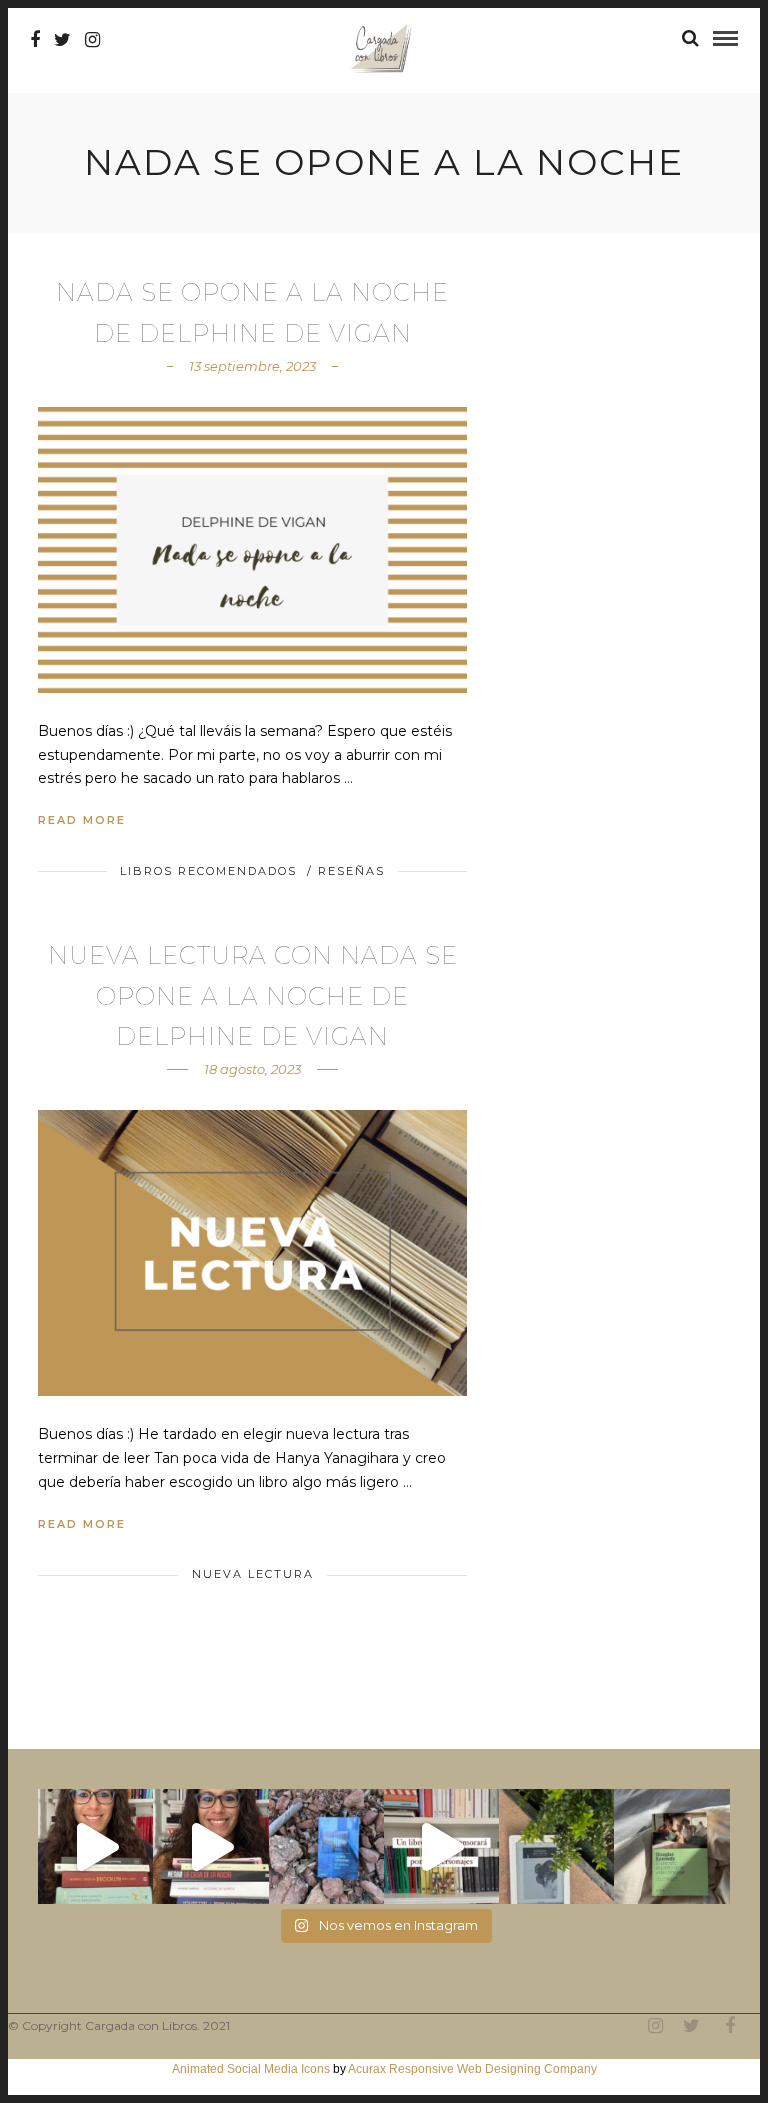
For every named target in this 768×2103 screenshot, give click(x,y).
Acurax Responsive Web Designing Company (472, 2069)
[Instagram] (92, 40)
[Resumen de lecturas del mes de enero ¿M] (210, 1846)
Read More (82, 820)
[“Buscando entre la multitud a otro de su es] (326, 1846)
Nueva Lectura (253, 1574)
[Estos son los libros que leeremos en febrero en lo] (95, 1846)
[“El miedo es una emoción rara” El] (671, 1846)
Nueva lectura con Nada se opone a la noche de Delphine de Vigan (253, 996)
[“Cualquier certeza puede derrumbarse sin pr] (556, 1846)
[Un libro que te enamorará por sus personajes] (441, 1846)
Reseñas (351, 871)
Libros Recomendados (208, 871)
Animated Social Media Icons (251, 2069)
